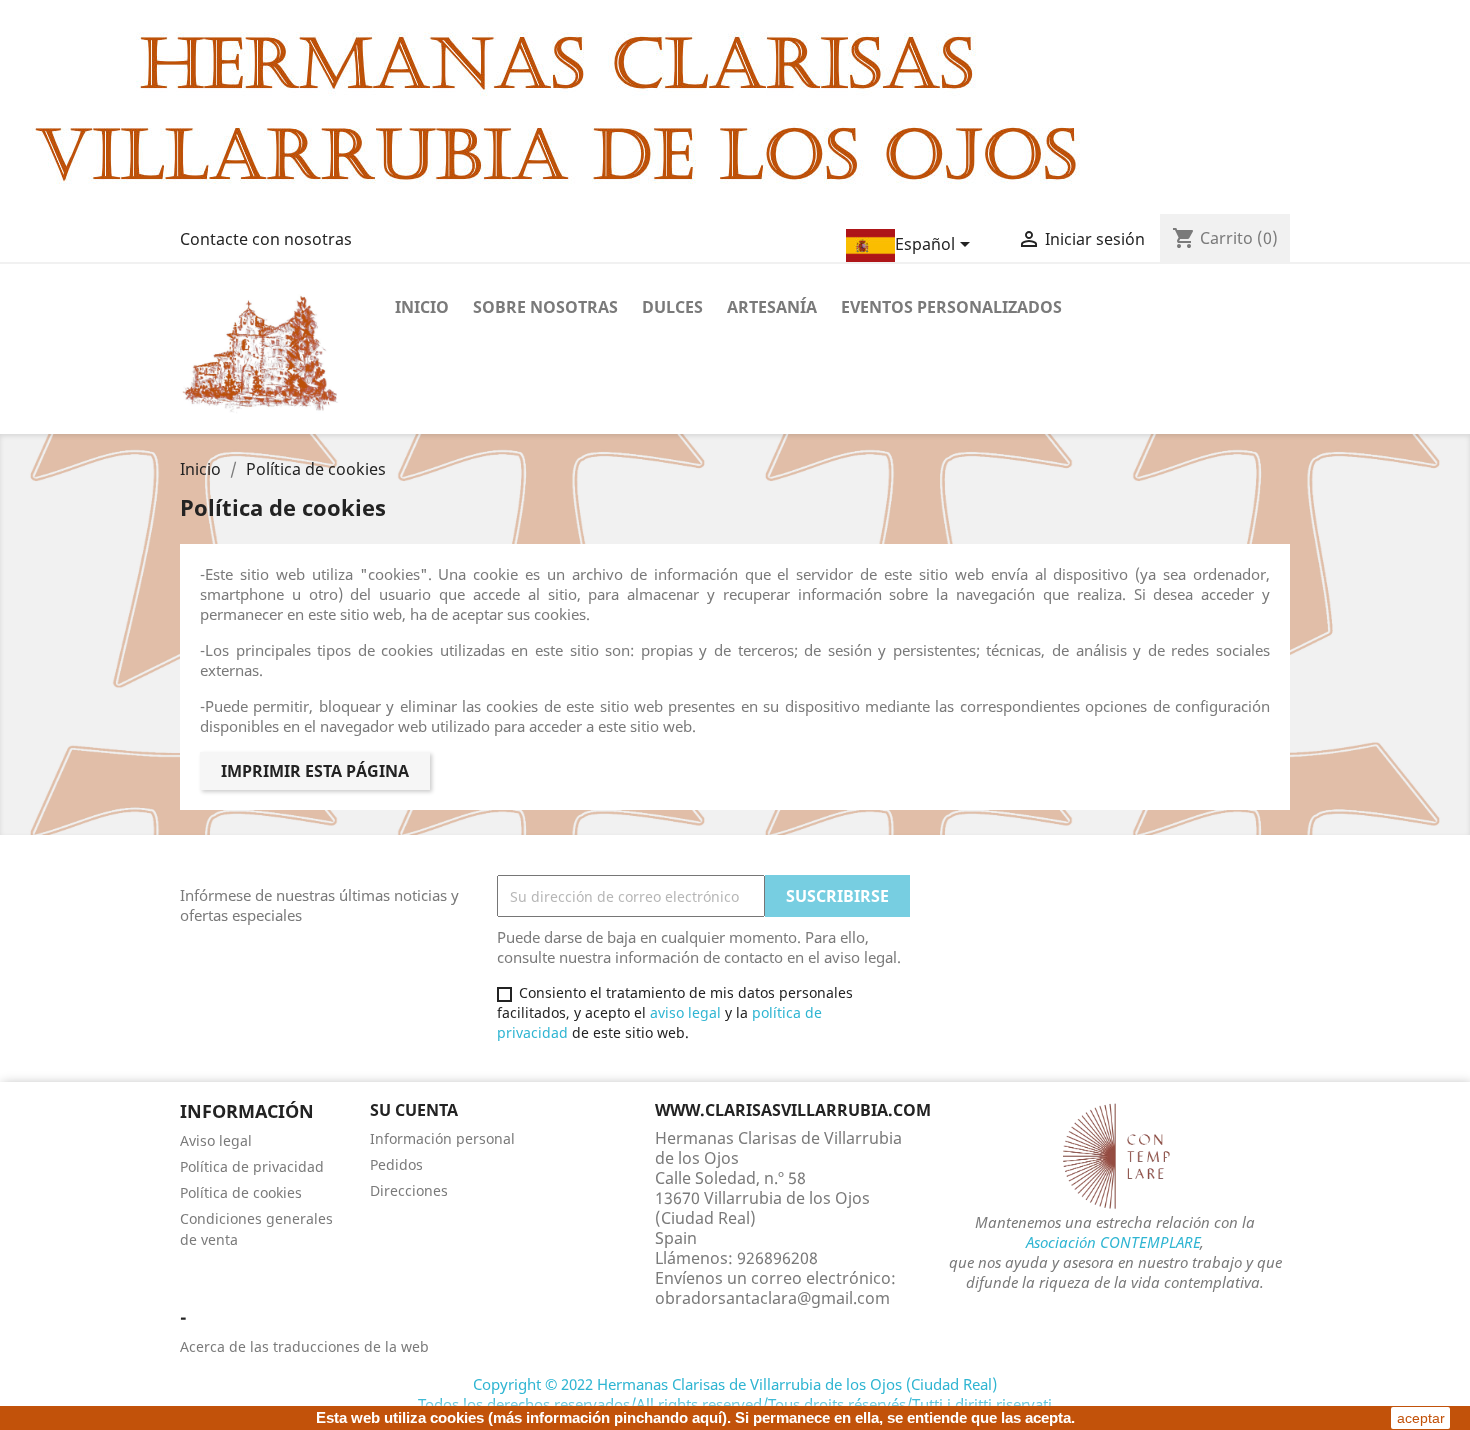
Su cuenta (414, 1110)
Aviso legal (216, 1140)
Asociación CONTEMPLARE (1113, 1242)
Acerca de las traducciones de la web (304, 1346)
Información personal (442, 1138)
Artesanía (772, 307)
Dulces (672, 307)
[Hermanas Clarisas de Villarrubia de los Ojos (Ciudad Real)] (555, 105)
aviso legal (685, 1012)
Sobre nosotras (545, 307)
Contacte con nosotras (266, 239)
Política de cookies (241, 1192)
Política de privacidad (252, 1166)
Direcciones (409, 1190)
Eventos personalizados (951, 307)
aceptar (1421, 1418)
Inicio (422, 307)
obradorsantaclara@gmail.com (772, 1298)
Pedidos (396, 1164)
